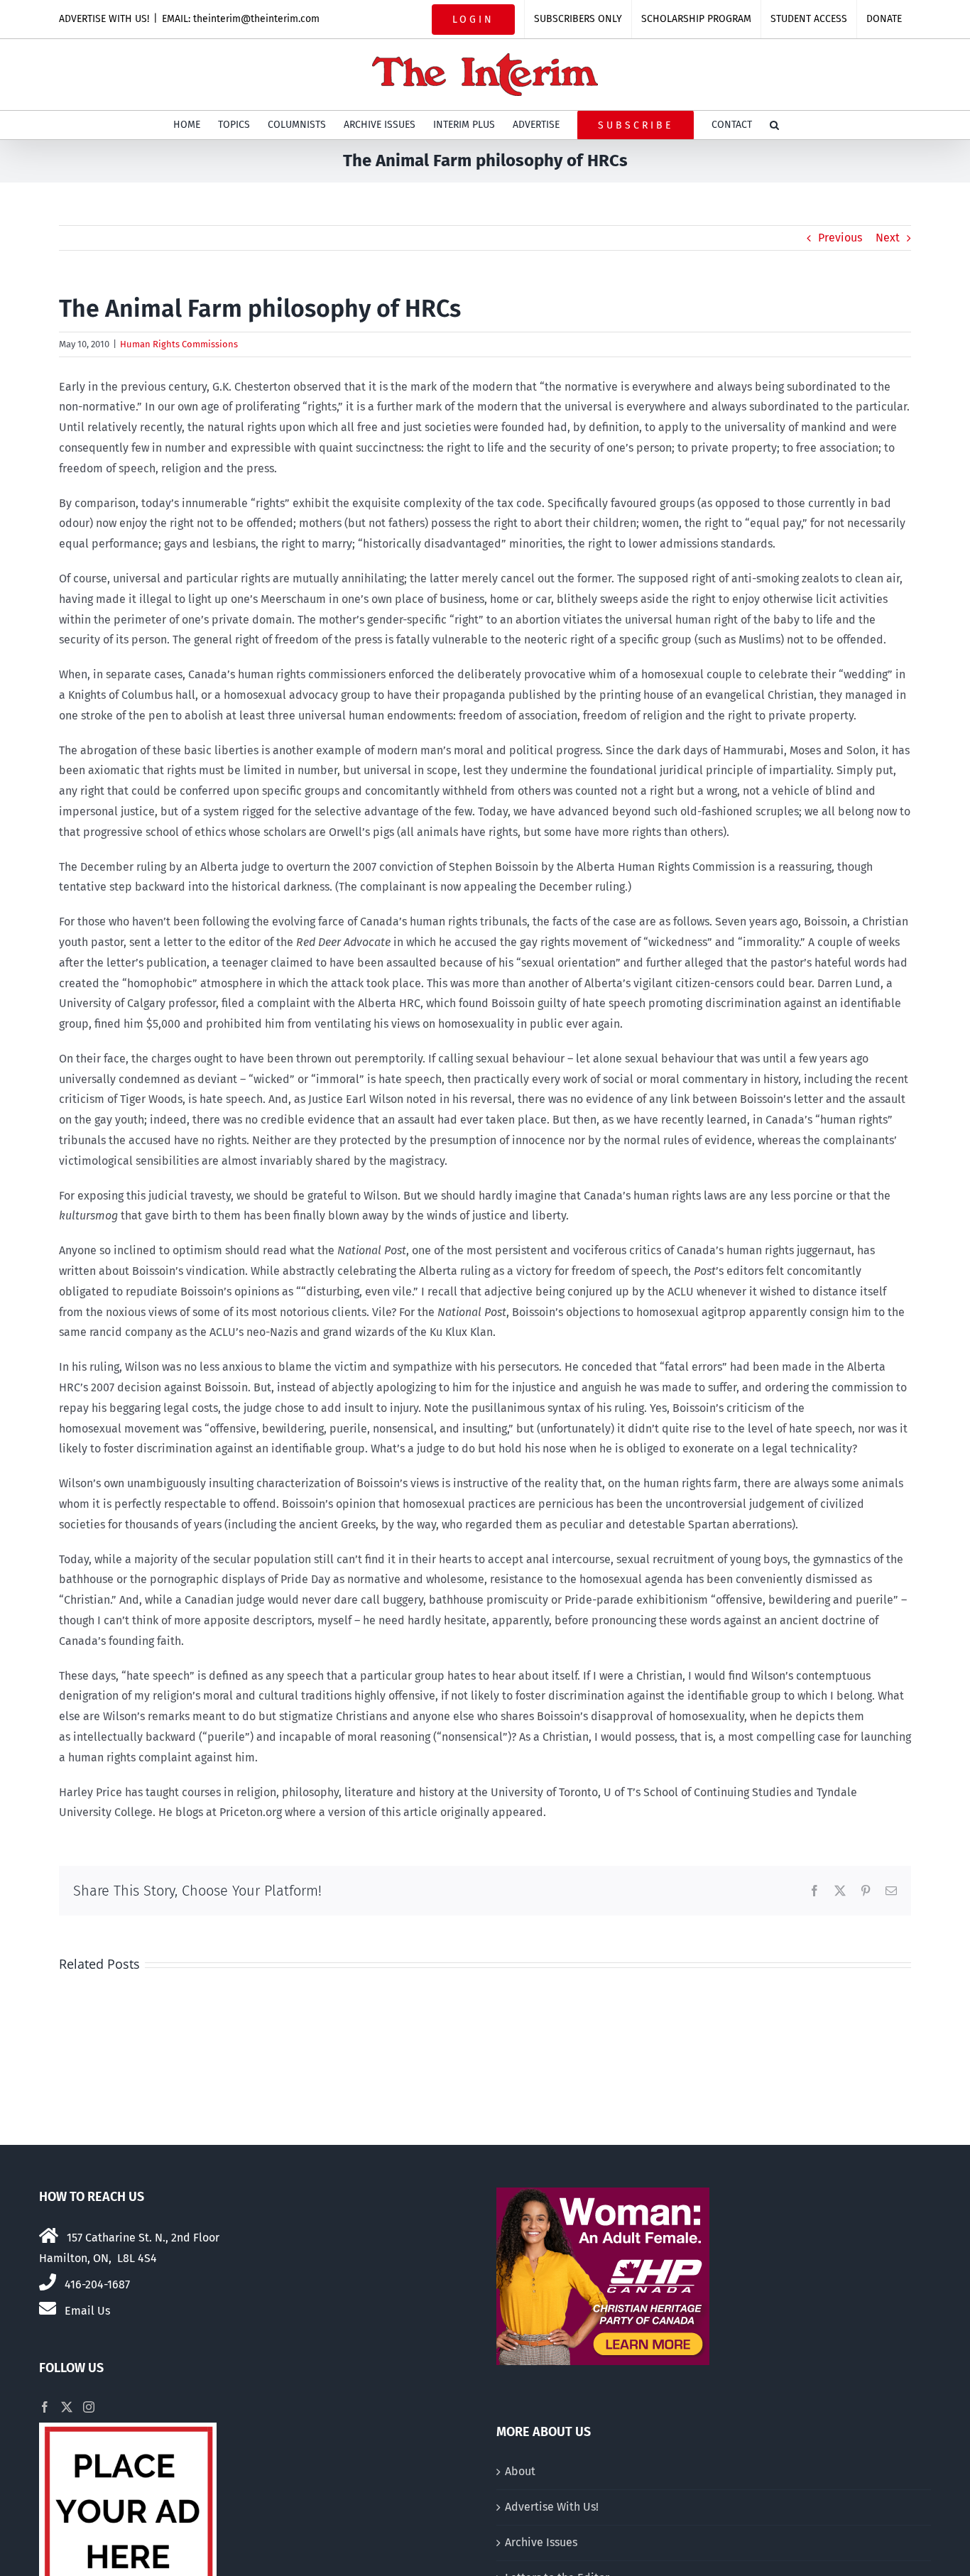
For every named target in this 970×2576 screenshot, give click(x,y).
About (520, 2471)
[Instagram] (89, 2407)
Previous (840, 238)
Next (888, 238)
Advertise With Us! (552, 2507)
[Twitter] (67, 2407)
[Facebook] (45, 2407)
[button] (774, 125)
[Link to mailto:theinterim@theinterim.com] (48, 2308)
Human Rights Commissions (179, 344)
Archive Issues (541, 2542)
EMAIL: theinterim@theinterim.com (241, 19)
